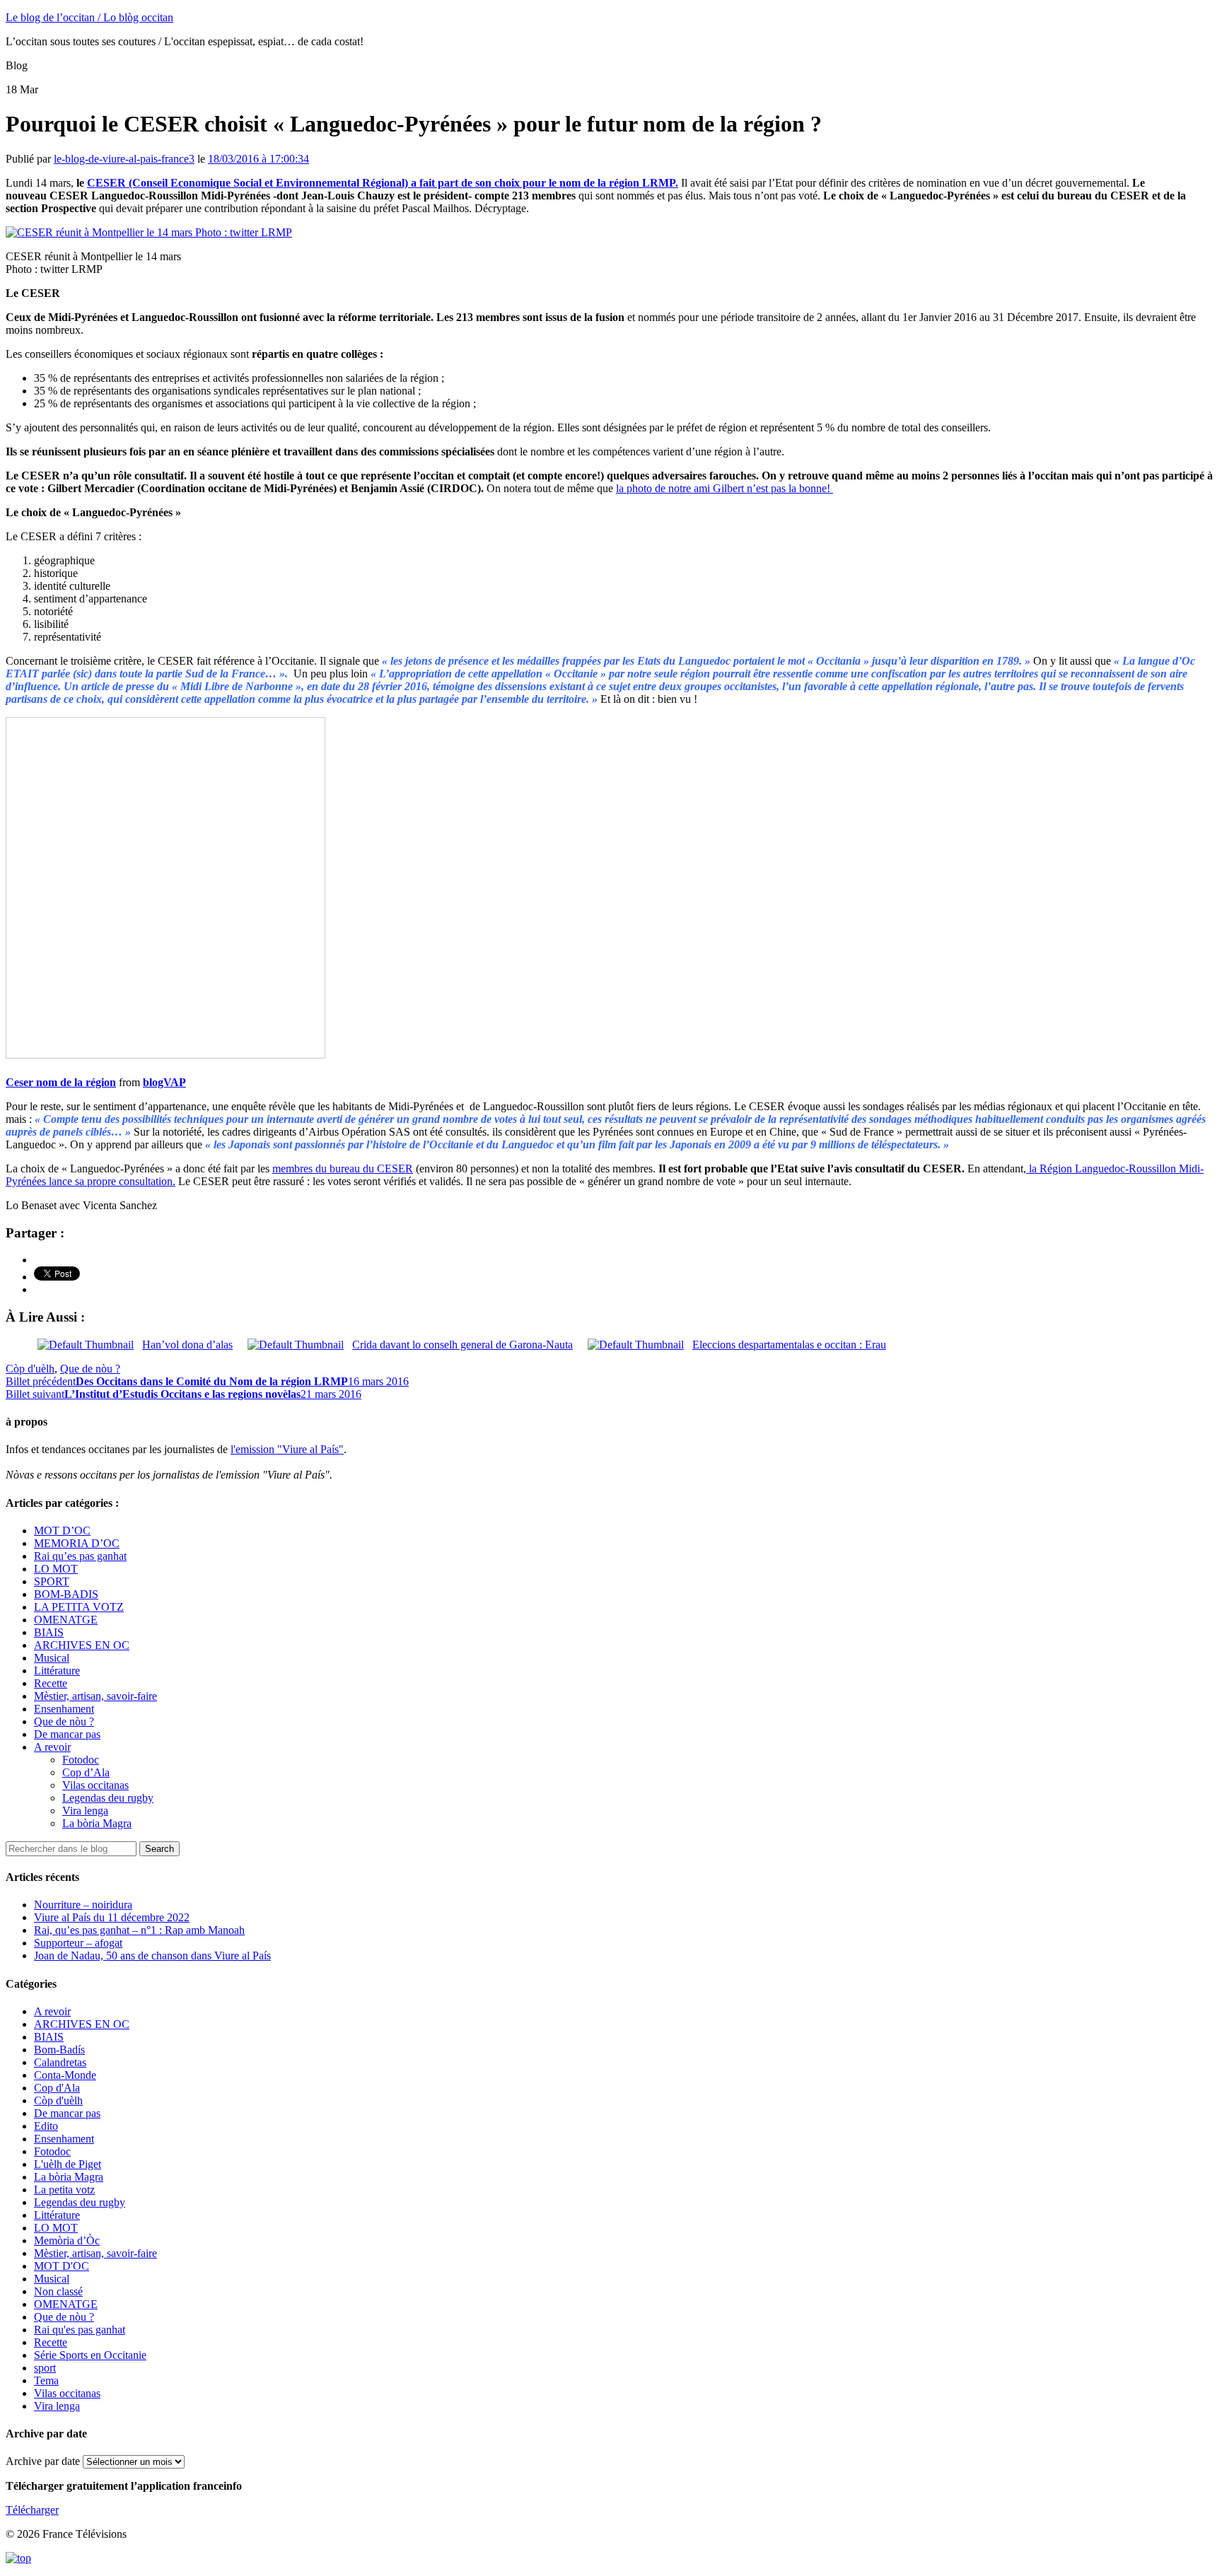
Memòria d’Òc (67, 2240)
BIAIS (49, 1632)
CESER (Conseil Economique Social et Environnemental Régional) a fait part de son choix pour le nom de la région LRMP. (383, 183)
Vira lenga (85, 1811)
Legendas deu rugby (108, 1798)
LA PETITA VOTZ (79, 1607)
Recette (51, 1683)
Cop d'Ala (57, 2088)
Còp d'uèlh (30, 1369)
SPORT (52, 1581)
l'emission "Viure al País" (287, 1449)
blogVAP (164, 1082)
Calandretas (60, 2062)
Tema (46, 2380)
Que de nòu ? (90, 1369)
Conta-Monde (65, 2075)
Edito (46, 2126)
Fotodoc (81, 1760)
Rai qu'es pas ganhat (80, 2330)
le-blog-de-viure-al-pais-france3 (124, 159)
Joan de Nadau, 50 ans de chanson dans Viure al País (152, 1956)
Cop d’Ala (86, 1772)
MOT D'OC (62, 2266)
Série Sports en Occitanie (90, 2355)
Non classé (58, 2291)
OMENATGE (66, 1620)
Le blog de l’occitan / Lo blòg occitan (89, 17)
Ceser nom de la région (61, 1082)
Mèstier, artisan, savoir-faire (95, 1696)
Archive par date (43, 2461)
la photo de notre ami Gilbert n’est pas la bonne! (725, 488)
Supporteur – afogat (78, 1943)
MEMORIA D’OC (77, 1543)
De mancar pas (67, 1734)
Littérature (57, 1671)
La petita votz (64, 2190)
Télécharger (32, 2510)
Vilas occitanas (95, 1785)
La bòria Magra (97, 1823)
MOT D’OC (62, 1531)
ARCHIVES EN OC (82, 1645)
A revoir (52, 1747)
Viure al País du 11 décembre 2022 (112, 1917)
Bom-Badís (59, 2050)
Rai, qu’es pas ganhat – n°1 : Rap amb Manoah (139, 1930)
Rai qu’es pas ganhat (80, 1556)
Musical (52, 1658)
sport (45, 2368)
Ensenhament (64, 1709)
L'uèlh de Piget (68, 2164)
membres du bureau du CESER (343, 1168)
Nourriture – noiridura (83, 1905)
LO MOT (56, 1569)
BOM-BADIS (66, 1594)
